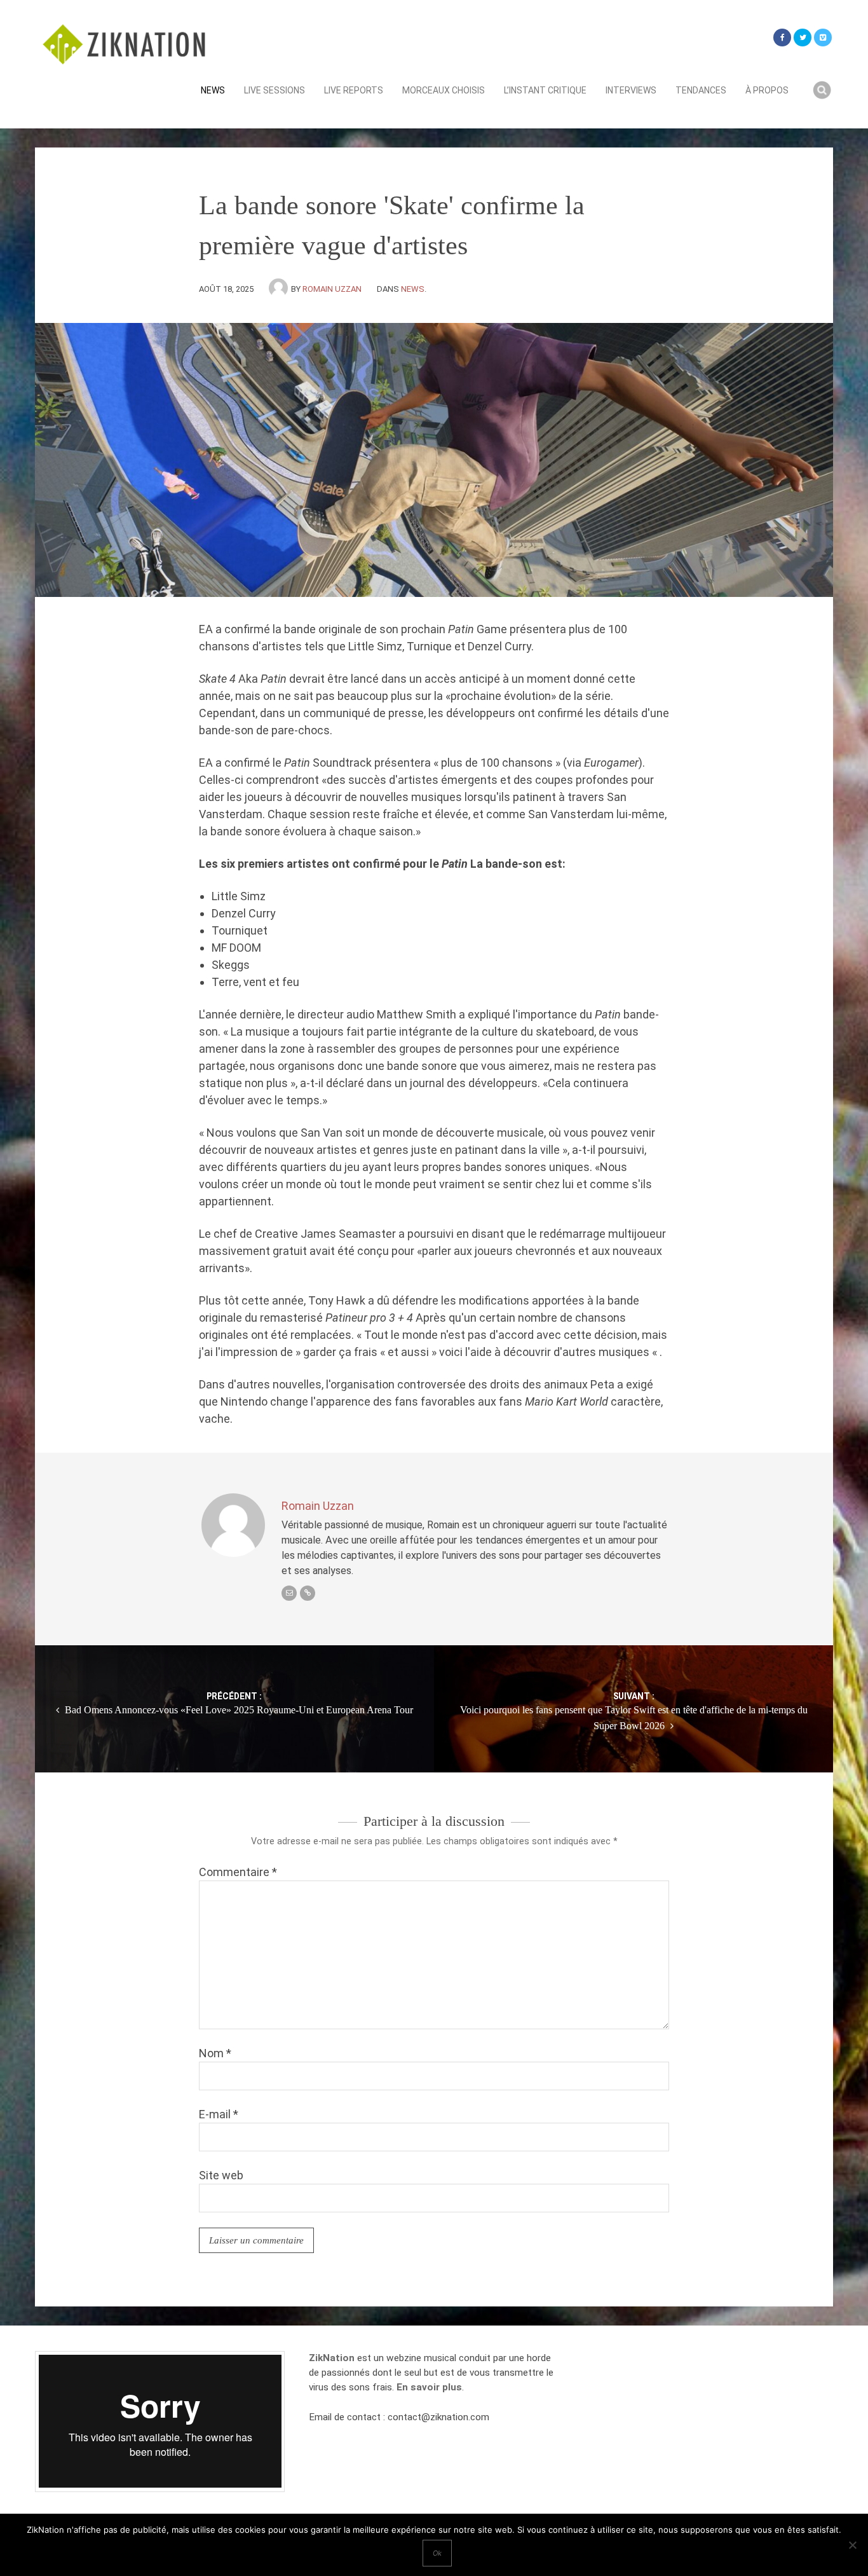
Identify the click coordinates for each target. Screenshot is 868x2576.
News (213, 90)
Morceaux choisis (444, 90)
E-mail (219, 2114)
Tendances (701, 90)
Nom (215, 2053)
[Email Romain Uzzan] (289, 1593)
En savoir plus (429, 2387)
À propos (767, 90)
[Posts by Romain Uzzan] (280, 289)
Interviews (631, 90)
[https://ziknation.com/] (308, 1593)
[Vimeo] (823, 38)
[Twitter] (803, 38)
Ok (437, 2553)
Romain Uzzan (332, 289)
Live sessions (275, 90)
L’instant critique (545, 90)
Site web (221, 2175)
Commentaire (238, 1872)
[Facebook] (782, 38)
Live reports (354, 90)
